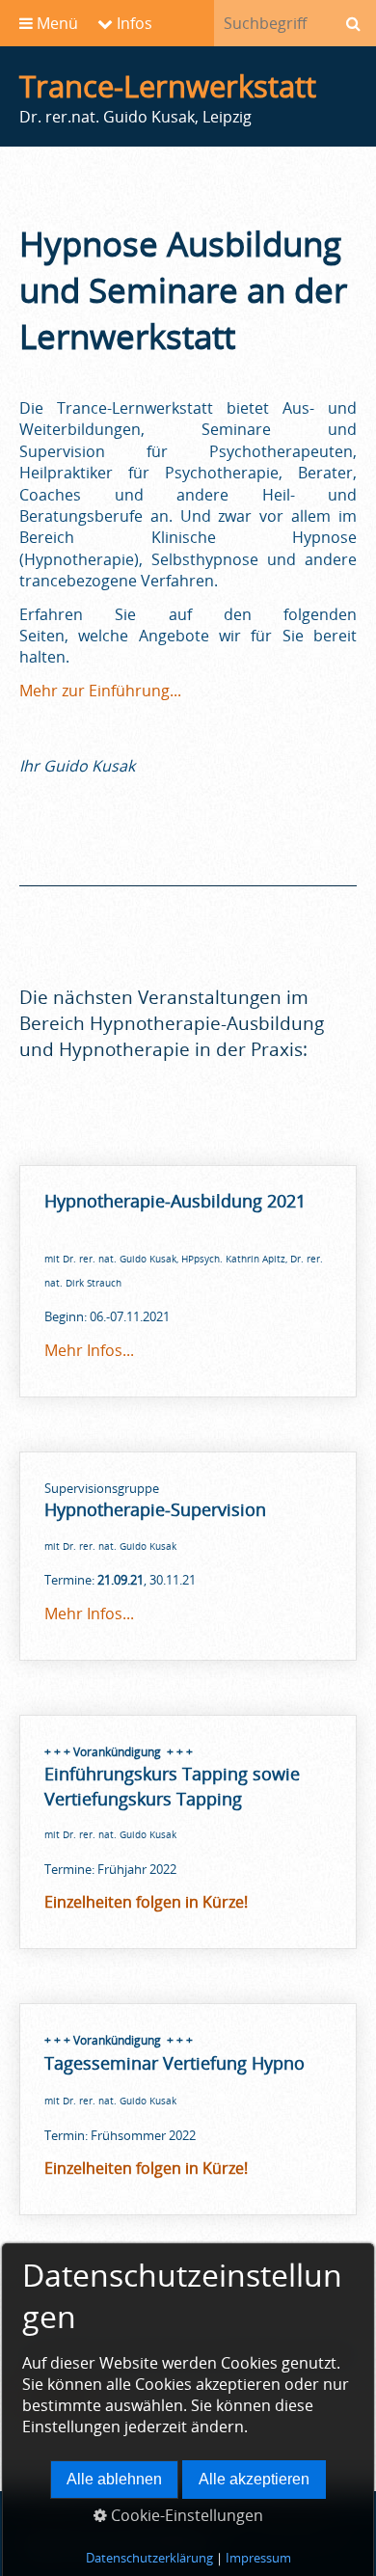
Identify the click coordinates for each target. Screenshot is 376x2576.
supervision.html (188, 1556)
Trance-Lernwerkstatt (168, 86)
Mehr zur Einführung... (100, 691)
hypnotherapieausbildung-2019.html (188, 1281)
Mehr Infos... (89, 1350)
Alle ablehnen (114, 2479)
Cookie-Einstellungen (185, 2515)
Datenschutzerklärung (149, 2558)
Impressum (258, 2558)
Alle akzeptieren (254, 2479)
